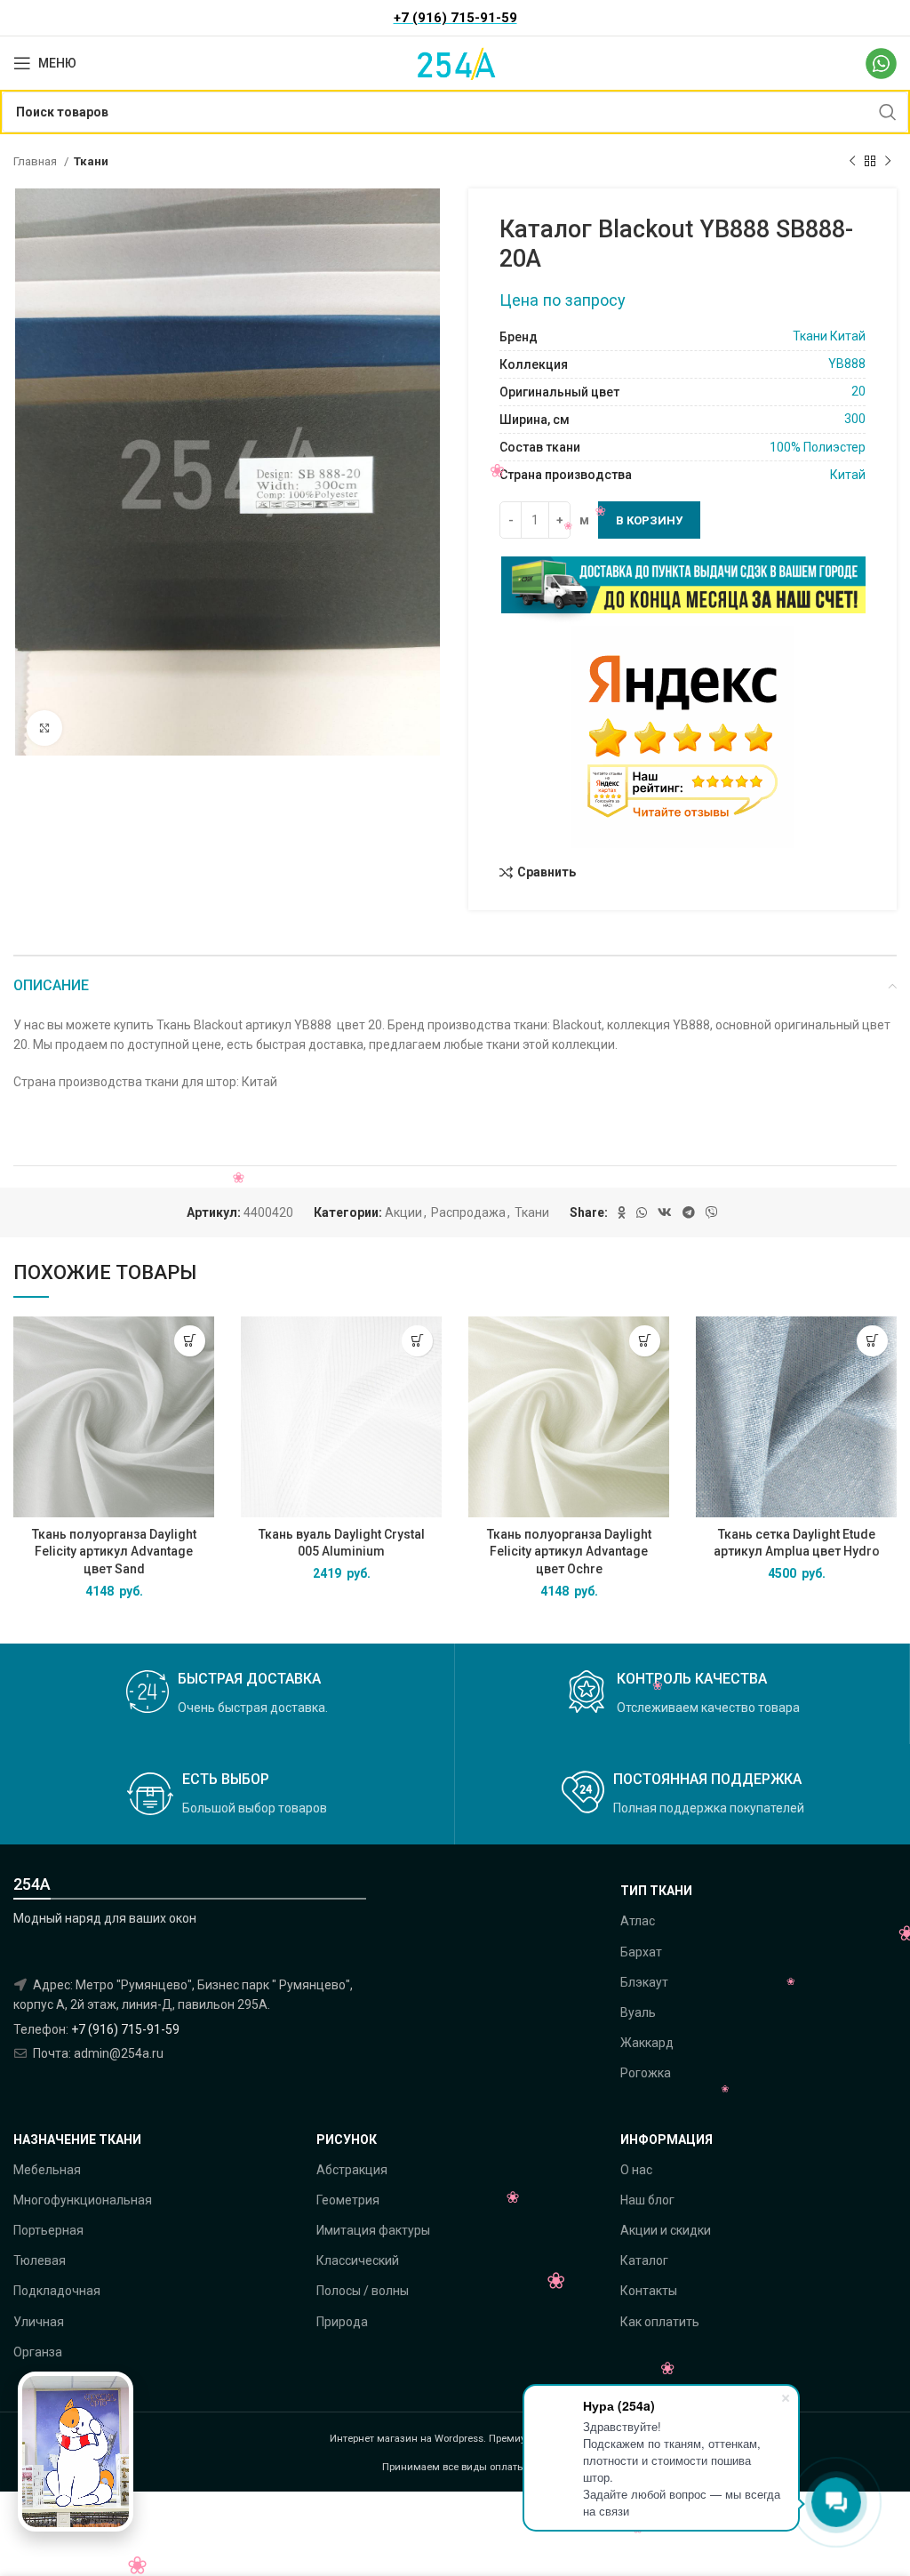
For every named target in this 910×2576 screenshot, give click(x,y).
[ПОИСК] (888, 112)
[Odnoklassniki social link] (622, 1212)
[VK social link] (665, 1212)
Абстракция (352, 2170)
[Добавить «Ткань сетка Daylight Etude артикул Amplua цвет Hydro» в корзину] (872, 1341)
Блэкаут (644, 1982)
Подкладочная (57, 2291)
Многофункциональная (83, 2200)
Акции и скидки (666, 2230)
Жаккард (647, 2043)
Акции (403, 1212)
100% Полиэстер (818, 447)
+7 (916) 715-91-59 (125, 2029)
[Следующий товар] (888, 162)
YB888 (847, 364)
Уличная (39, 2322)
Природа (342, 2322)
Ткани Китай (829, 336)
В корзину (649, 520)
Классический (358, 2260)
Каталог (644, 2260)
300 (855, 419)
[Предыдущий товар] (852, 162)
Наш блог (647, 2200)
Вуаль (638, 2012)
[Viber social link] (712, 1212)
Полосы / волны (363, 2291)
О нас (636, 2170)
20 (858, 391)
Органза (38, 2352)
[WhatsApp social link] (642, 1212)
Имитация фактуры (373, 2230)
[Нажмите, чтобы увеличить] (44, 728)
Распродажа (468, 1212)
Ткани (91, 161)
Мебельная (47, 2170)
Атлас (638, 1921)
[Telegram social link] (689, 1212)
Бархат (641, 1952)
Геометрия (348, 2200)
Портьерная (48, 2230)
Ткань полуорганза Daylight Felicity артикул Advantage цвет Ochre (569, 1552)
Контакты (649, 2291)
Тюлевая (40, 2260)
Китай (848, 475)
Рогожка (646, 2073)
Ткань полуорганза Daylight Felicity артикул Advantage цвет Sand (114, 1552)
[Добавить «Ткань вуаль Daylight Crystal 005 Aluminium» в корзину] (417, 1341)
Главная (36, 161)
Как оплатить (660, 2322)
